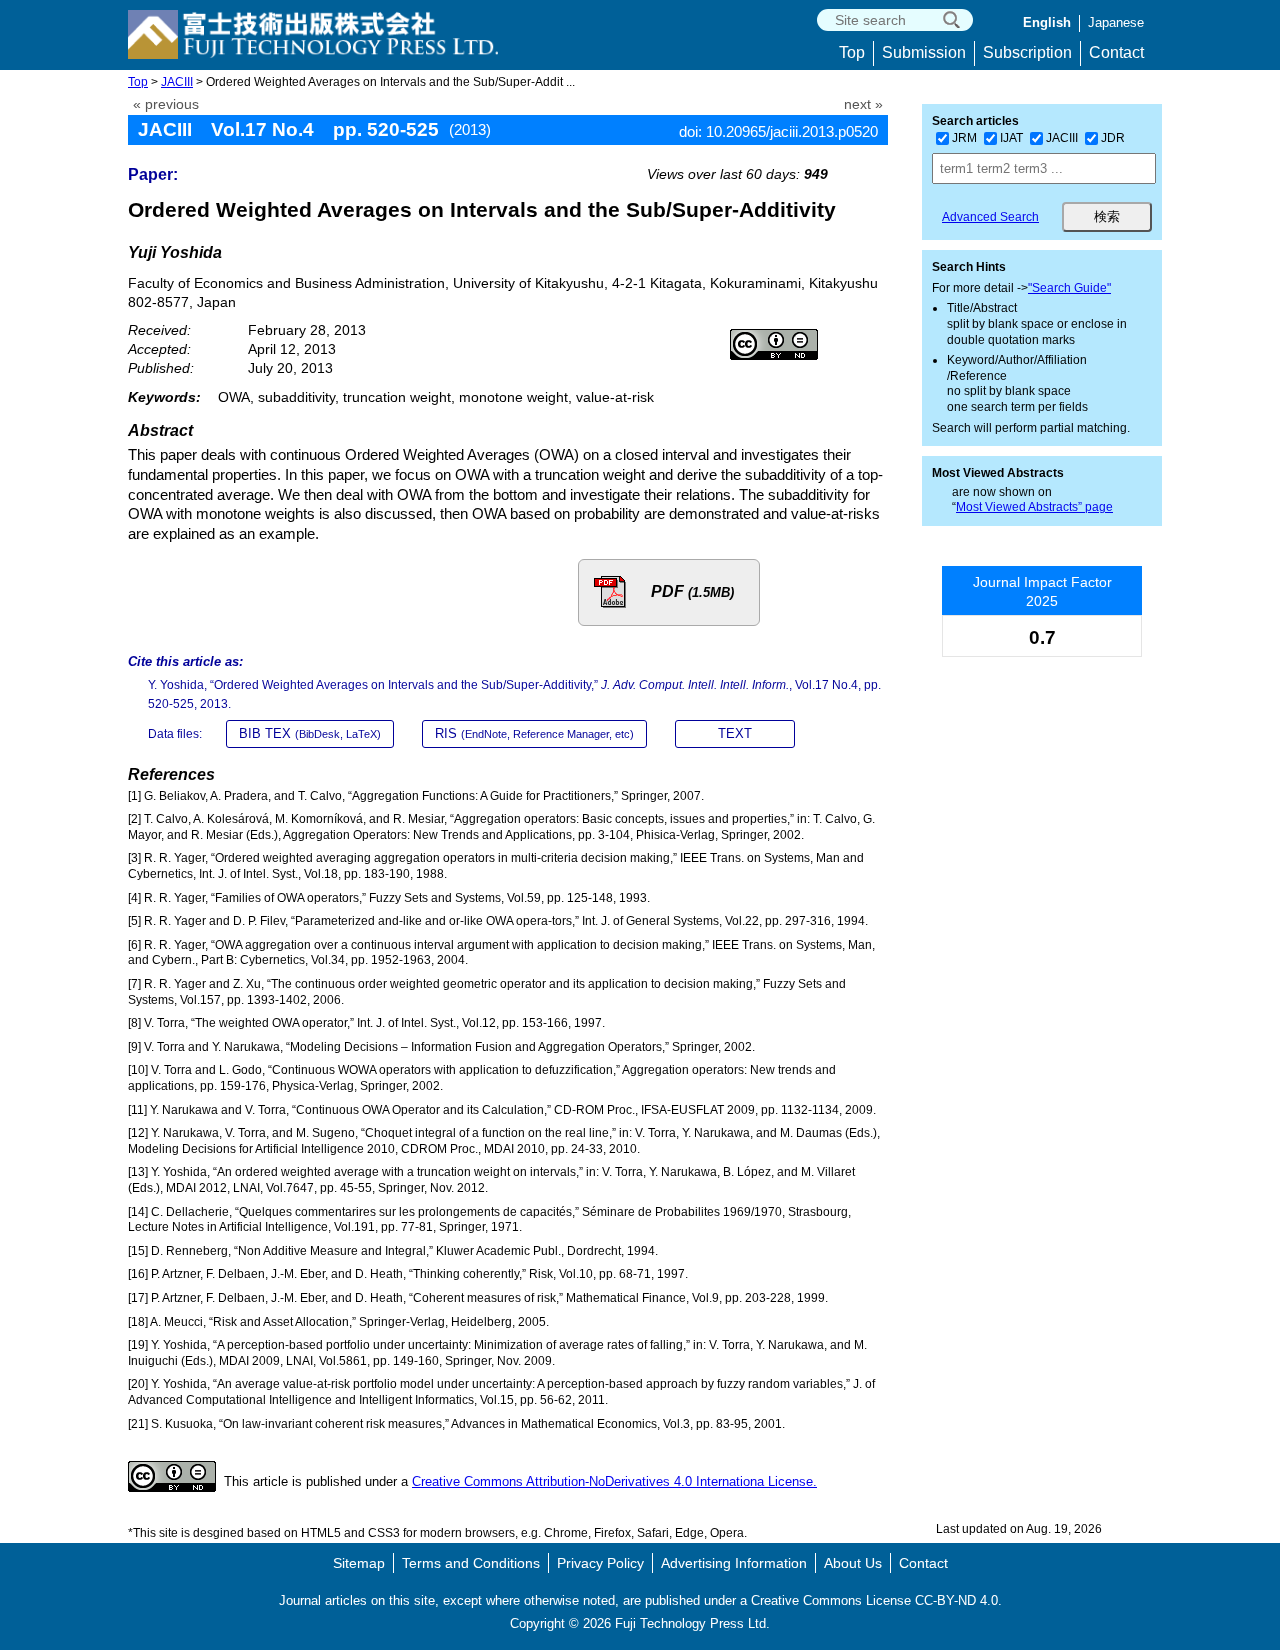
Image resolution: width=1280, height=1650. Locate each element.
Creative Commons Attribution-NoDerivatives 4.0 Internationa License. (614, 1481)
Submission (924, 52)
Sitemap (359, 1563)
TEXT (735, 733)
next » (863, 104)
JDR (1113, 138)
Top (852, 52)
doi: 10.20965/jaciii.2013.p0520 (778, 131)
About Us (853, 1563)
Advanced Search (990, 217)
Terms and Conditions (471, 1563)
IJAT (1011, 138)
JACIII (177, 82)
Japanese (1116, 22)
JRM (964, 138)
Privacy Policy (600, 1563)
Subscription (1027, 52)
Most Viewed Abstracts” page (1034, 507)
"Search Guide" (1069, 288)
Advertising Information (734, 1563)
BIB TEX (310, 733)
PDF (692, 591)
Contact (1116, 52)
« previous (166, 104)
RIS (534, 733)
